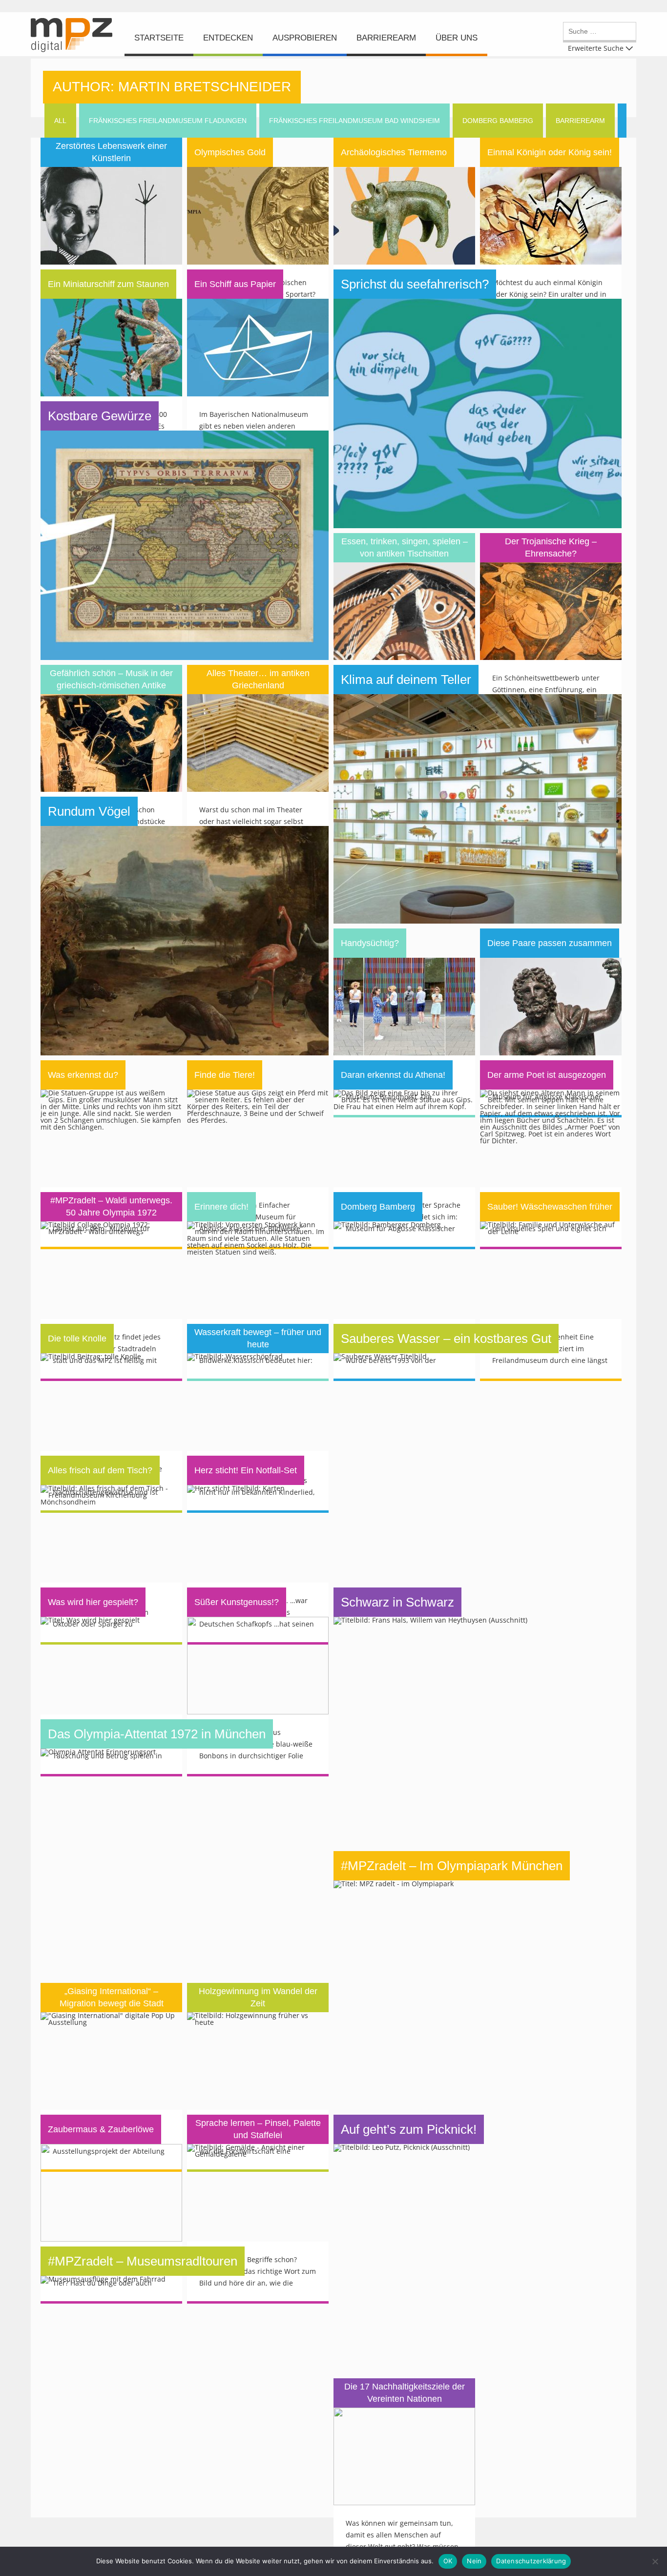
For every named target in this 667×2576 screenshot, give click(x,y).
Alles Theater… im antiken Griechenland (258, 679)
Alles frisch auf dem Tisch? (100, 1470)
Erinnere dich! (221, 1207)
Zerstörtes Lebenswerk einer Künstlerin (111, 152)
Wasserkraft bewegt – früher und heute (258, 1338)
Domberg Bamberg (378, 1207)
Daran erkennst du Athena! (393, 1075)
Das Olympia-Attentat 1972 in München (157, 1734)
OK (448, 2561)
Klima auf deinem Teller (406, 680)
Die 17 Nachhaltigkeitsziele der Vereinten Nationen (405, 2393)
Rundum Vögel (89, 811)
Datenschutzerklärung (531, 2561)
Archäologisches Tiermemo (394, 152)
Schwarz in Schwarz (397, 1602)
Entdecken (228, 38)
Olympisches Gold (230, 152)
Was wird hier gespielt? (93, 1602)
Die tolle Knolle (77, 1339)
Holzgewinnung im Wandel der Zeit (258, 1997)
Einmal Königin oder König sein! (550, 152)
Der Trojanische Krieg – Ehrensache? (551, 547)
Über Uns (457, 38)
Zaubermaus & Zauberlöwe (101, 2129)
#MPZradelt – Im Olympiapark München (452, 1866)
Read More (112, 175)
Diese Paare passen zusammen (550, 943)
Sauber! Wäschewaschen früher (550, 1207)
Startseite (159, 38)
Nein (474, 2561)
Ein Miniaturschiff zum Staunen (108, 284)
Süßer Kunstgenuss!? (237, 1602)
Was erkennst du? (83, 1075)
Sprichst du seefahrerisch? (415, 284)
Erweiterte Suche (596, 48)
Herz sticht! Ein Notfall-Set (246, 1470)
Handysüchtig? (370, 943)
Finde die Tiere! (225, 1075)
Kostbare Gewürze (100, 416)
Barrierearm (386, 38)
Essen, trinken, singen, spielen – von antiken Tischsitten (405, 547)
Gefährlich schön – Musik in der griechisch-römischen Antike (111, 679)
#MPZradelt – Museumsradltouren (143, 2261)
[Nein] (655, 2561)
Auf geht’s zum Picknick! (409, 2129)
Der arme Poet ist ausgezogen (547, 1075)
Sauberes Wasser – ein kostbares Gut (446, 1339)
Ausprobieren (305, 38)
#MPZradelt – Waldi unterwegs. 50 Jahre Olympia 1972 (111, 1206)
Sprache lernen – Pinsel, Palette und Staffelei (258, 2129)
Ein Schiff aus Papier (235, 284)
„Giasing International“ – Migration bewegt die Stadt (112, 1997)
